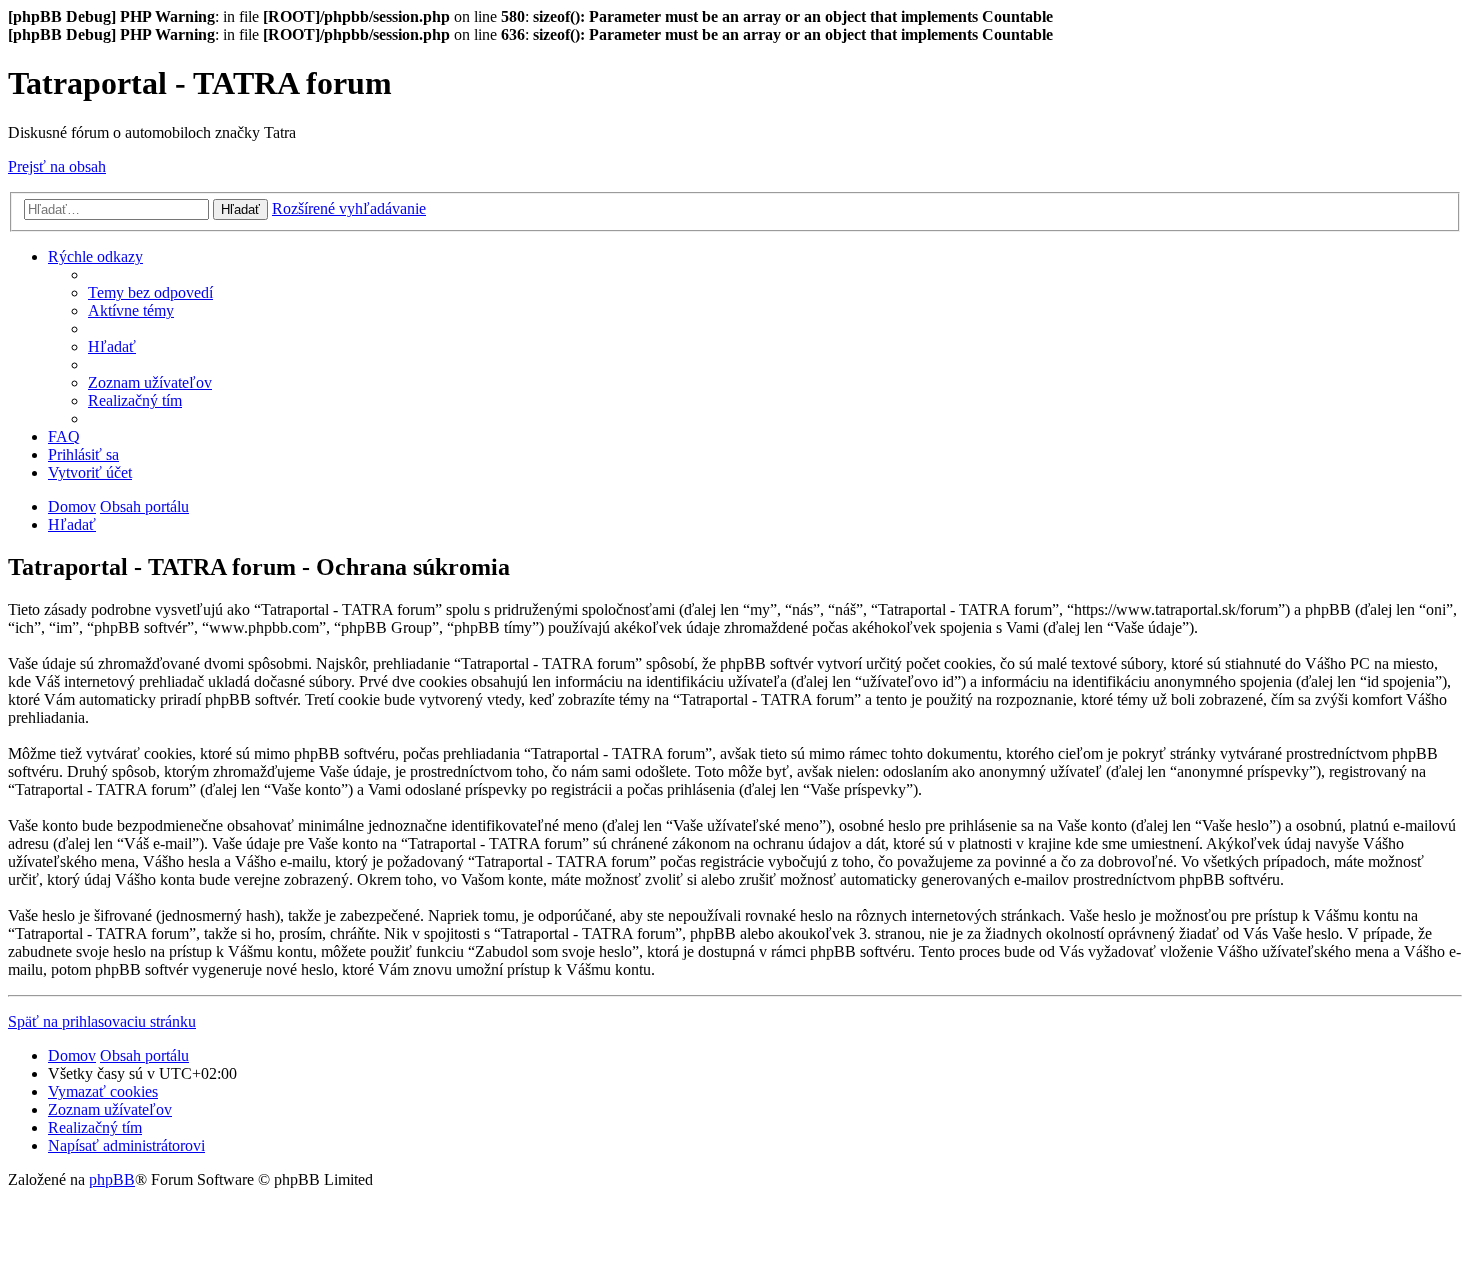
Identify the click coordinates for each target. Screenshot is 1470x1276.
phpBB (112, 1179)
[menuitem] (150, 292)
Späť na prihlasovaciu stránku (102, 1021)
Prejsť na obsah (57, 166)
